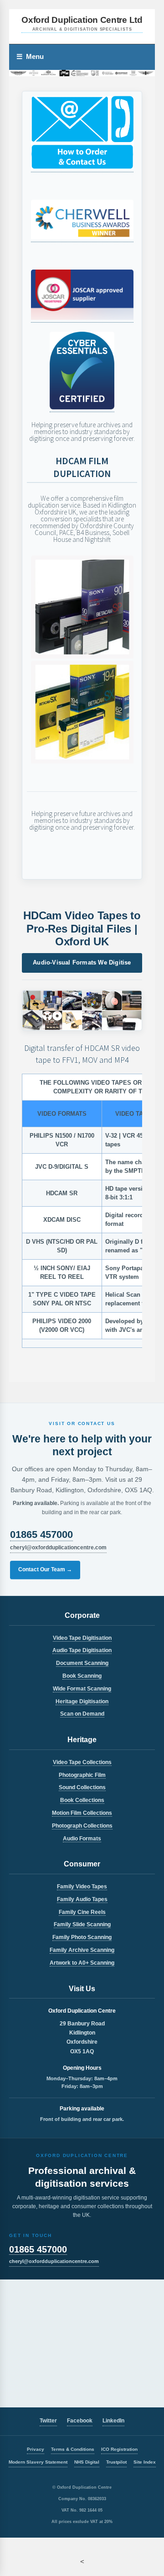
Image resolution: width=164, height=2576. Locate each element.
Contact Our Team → (45, 1569)
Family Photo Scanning (82, 1937)
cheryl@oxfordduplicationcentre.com (58, 1548)
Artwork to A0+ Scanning (82, 1963)
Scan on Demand (82, 1714)
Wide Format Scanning (82, 1689)
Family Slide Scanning (82, 1924)
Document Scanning (82, 1663)
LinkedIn (113, 2421)
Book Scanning (82, 1676)
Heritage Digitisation (82, 1701)
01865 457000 (41, 1534)
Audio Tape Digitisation (82, 1650)
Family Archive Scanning (82, 1950)
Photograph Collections (82, 1826)
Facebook (80, 2421)
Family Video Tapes (82, 1887)
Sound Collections (82, 1787)
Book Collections (82, 1800)
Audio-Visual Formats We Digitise (82, 962)
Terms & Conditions (73, 2449)
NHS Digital (87, 2462)
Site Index (145, 2462)
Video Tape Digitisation (82, 1638)
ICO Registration (119, 2449)
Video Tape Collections (82, 1762)
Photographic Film (82, 1775)
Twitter (48, 2421)
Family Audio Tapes (82, 1899)
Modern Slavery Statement (38, 2462)
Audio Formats (82, 1839)
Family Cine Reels (82, 1912)
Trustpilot (116, 2462)
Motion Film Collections (82, 1813)
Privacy (36, 2449)
